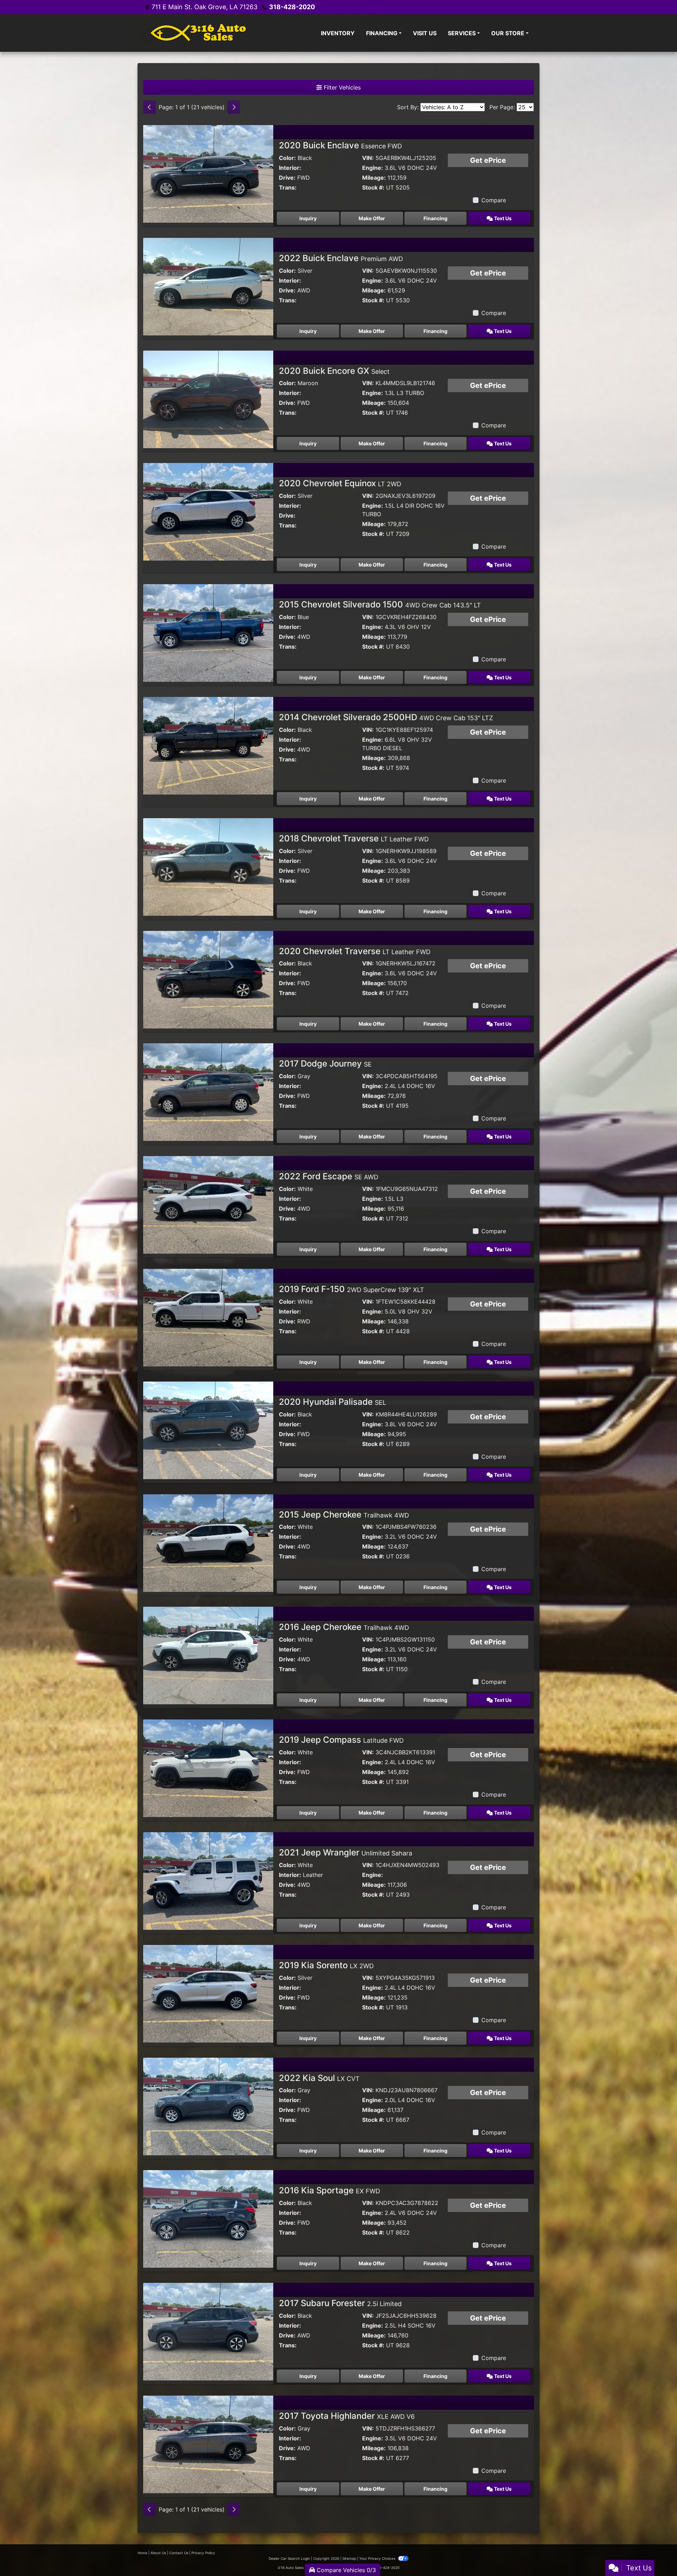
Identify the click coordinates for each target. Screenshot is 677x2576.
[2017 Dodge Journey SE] (208, 1092)
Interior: (290, 168)
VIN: (368, 158)
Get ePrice (488, 160)
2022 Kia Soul (319, 2078)
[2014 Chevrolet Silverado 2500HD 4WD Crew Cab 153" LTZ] (208, 745)
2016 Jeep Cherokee (344, 1627)
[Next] (234, 107)
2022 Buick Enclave (341, 258)
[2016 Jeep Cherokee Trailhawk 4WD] (208, 1655)
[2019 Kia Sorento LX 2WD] (208, 1993)
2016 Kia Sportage (330, 2190)
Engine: (373, 168)
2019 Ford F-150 (352, 1289)
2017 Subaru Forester (340, 2303)
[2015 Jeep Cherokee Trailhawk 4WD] (208, 1542)
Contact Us (179, 2553)
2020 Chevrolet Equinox (340, 483)
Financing (435, 218)
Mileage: (374, 178)
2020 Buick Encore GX (334, 371)
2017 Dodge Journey (325, 1064)
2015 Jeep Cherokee (344, 1515)
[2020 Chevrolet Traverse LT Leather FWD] (208, 979)
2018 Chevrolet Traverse (354, 838)
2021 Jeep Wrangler (346, 1852)
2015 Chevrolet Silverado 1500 (380, 604)
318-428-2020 (292, 7)
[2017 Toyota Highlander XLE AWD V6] (208, 2444)
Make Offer (372, 218)
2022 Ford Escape (329, 1176)
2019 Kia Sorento (326, 1965)
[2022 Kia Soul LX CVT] (208, 2106)
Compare (494, 200)
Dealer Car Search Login (289, 2558)
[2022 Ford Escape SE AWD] (208, 1204)
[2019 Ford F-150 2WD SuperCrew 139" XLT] (208, 1317)
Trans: (288, 187)
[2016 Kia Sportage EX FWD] (208, 2218)
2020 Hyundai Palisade (333, 1402)
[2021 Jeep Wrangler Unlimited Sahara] (208, 1880)
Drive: (287, 178)
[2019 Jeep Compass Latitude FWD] (208, 1768)
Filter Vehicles (341, 87)
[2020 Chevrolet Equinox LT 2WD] (208, 511)
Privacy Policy (203, 2553)
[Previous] (150, 107)
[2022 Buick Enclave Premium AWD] (208, 286)
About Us (158, 2553)
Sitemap (349, 2558)
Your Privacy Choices (378, 2558)
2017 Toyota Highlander (347, 2416)
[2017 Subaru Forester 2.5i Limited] (208, 2331)
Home (142, 2553)
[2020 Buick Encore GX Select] (208, 399)
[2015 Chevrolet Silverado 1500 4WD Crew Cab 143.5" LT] (208, 632)
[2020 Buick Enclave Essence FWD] (208, 173)
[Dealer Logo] (198, 33)
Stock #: (373, 187)
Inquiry (308, 218)
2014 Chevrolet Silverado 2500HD (386, 717)
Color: (287, 158)
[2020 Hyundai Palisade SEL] (208, 1430)
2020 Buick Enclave (340, 145)
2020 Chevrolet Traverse (355, 951)
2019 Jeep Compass (341, 1740)
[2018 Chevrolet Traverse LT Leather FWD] (208, 866)
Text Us (502, 218)
